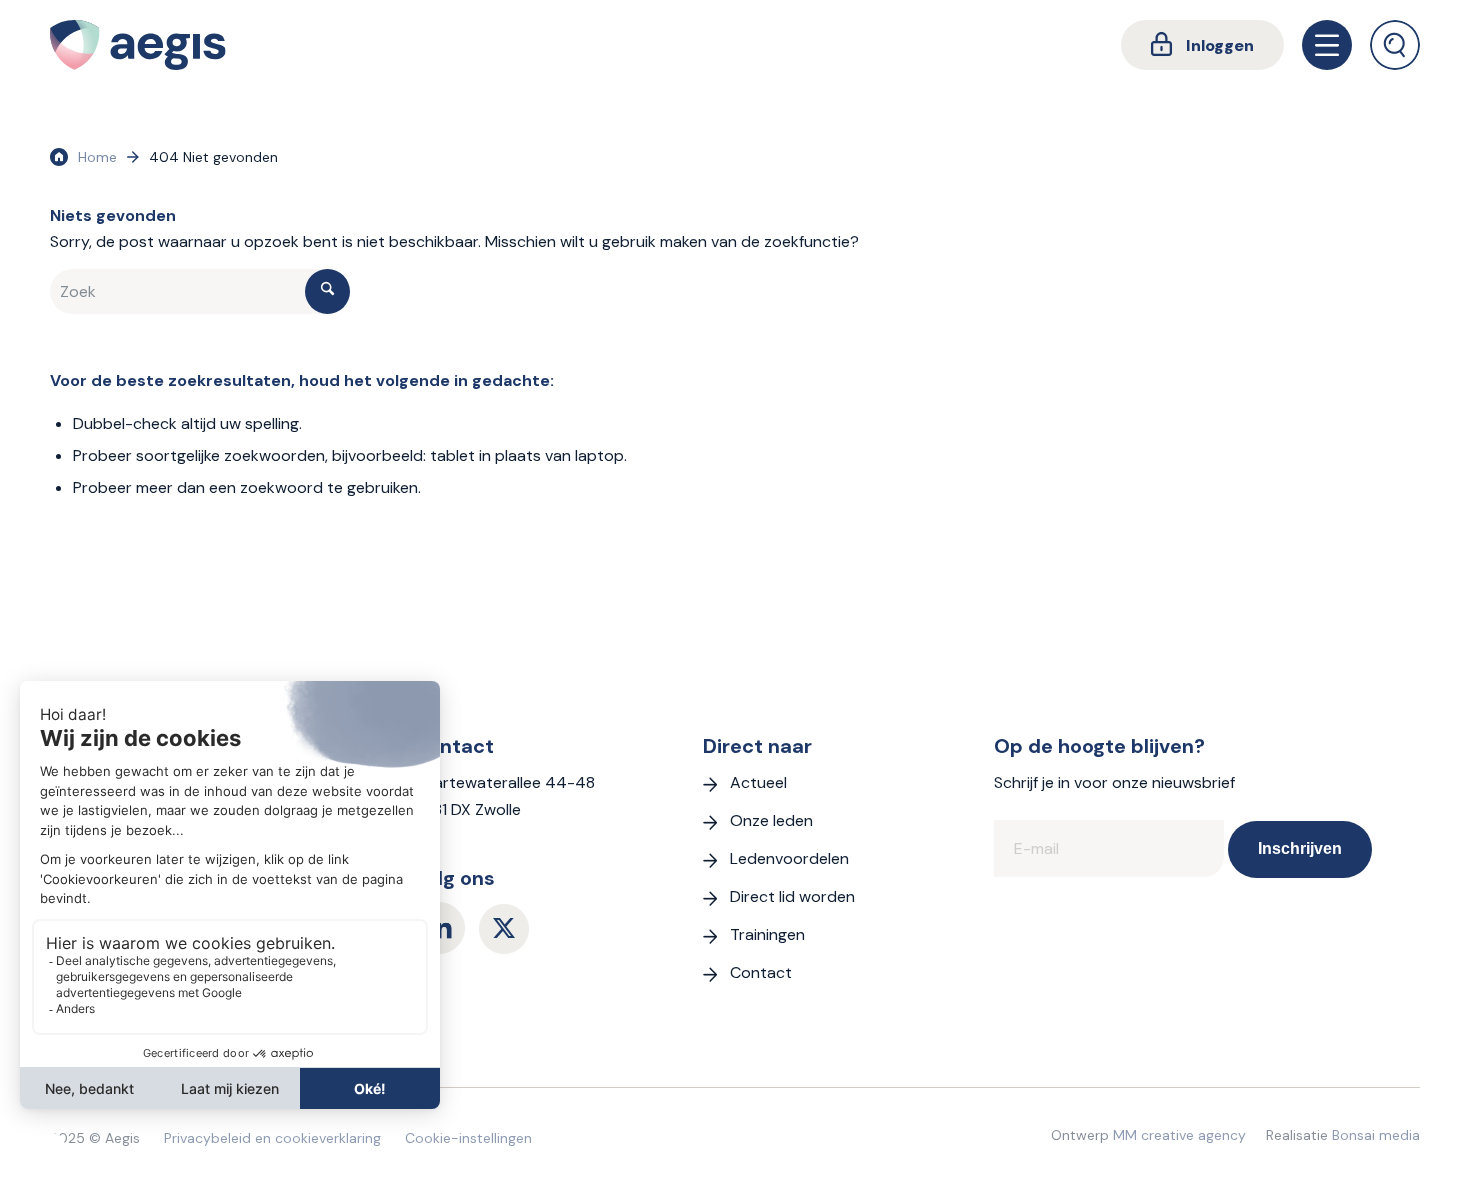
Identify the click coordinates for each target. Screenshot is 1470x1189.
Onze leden (771, 820)
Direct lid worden (792, 896)
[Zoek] (1395, 45)
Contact (761, 972)
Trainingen (767, 934)
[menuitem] (1202, 45)
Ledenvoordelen (789, 858)
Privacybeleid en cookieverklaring (272, 1138)
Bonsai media (1376, 1135)
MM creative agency (1179, 1135)
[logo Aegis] (138, 45)
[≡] (1327, 45)
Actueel (758, 782)
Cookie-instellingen (468, 1138)
